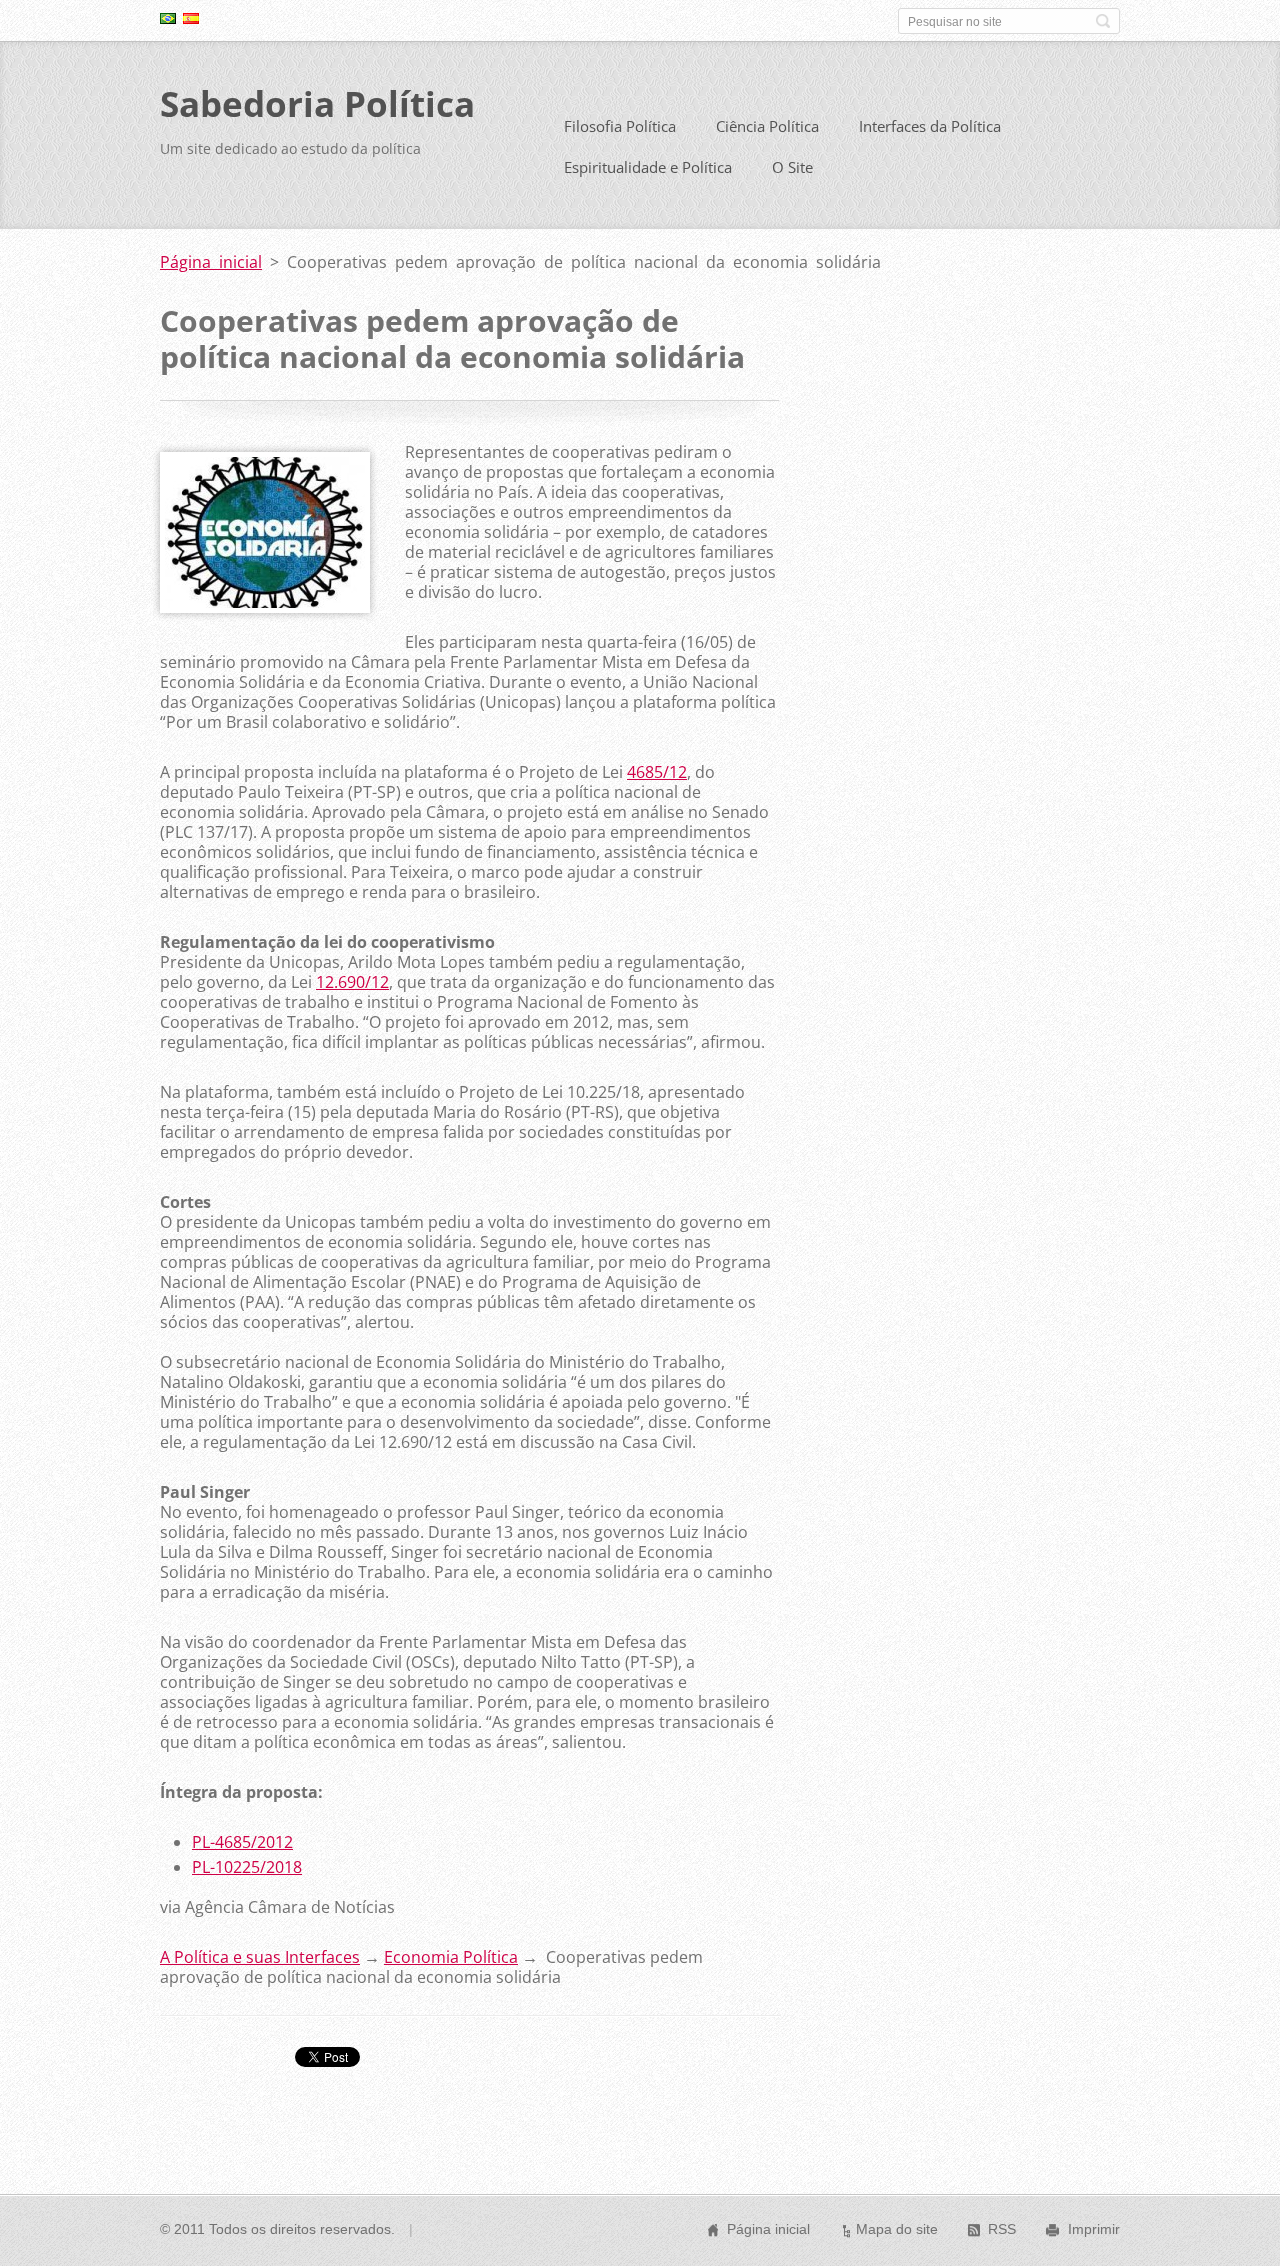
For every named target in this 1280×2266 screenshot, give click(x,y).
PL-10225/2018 (247, 1867)
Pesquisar (1103, 21)
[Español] (191, 18)
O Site (792, 167)
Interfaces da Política (930, 126)
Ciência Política (767, 126)
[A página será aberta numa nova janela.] (265, 607)
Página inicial (211, 262)
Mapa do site (897, 2229)
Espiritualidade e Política (648, 167)
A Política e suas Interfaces (260, 1957)
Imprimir (1094, 2229)
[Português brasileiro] (168, 18)
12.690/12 (352, 982)
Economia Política (451, 1957)
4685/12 (657, 772)
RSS (1002, 2229)
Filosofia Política (620, 126)
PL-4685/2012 (242, 1842)
